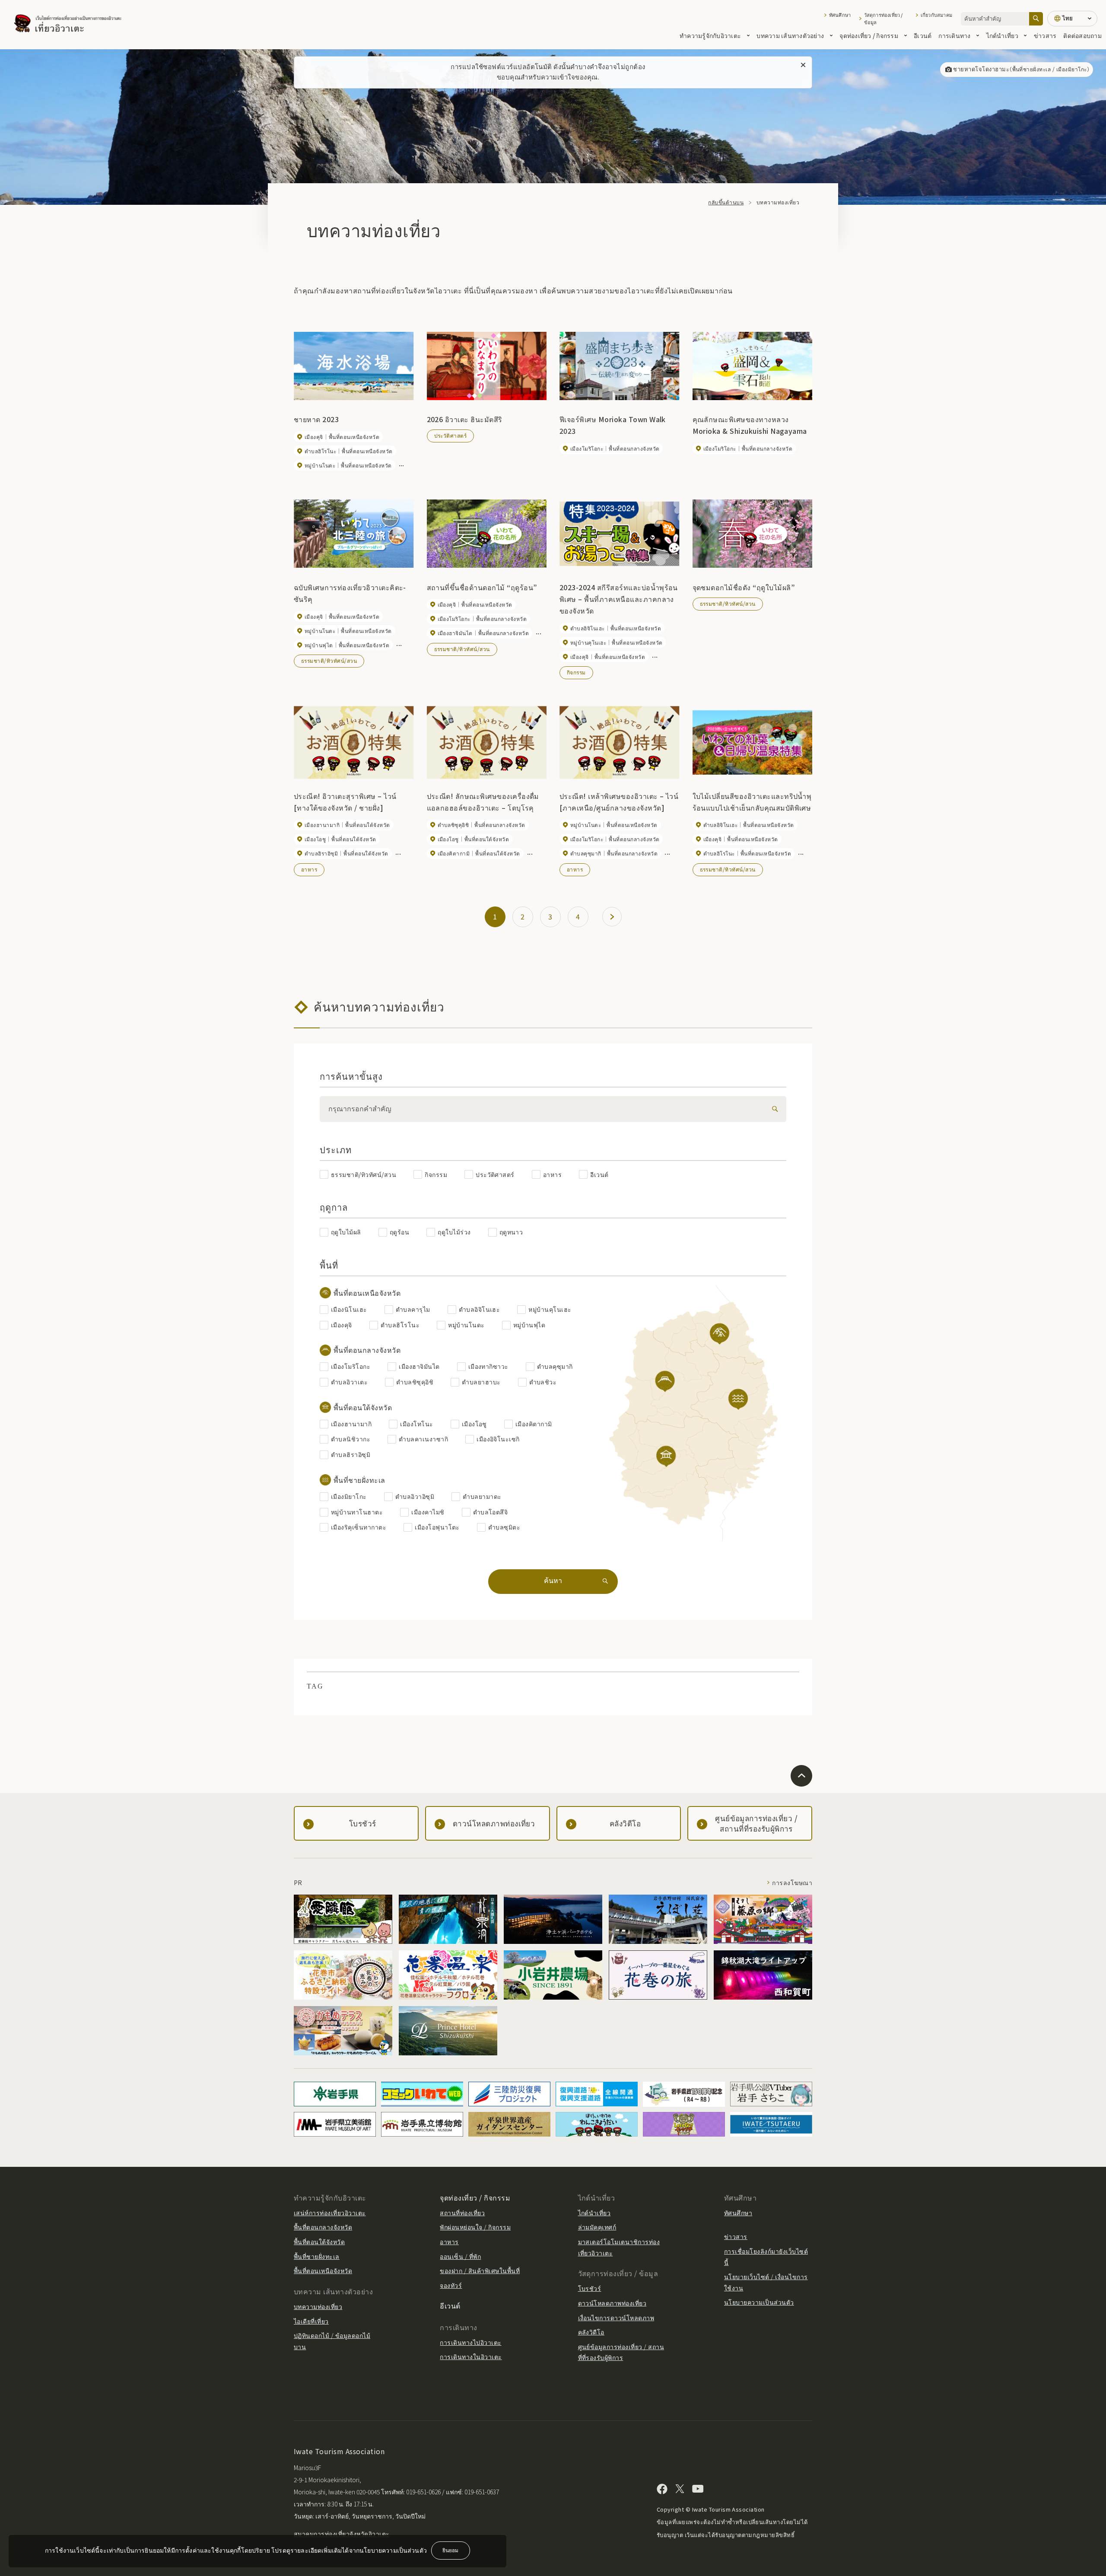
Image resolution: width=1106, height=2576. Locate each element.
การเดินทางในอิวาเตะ (471, 2357)
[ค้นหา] (1036, 19)
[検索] (773, 1109)
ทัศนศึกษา (840, 15)
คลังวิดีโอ (591, 2332)
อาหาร (309, 869)
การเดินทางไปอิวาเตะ (470, 2342)
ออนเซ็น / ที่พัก (460, 2256)
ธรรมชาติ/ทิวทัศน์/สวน (329, 660)
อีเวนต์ (923, 35)
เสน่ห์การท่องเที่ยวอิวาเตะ (330, 2213)
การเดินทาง (954, 35)
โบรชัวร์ (590, 2288)
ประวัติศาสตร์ (451, 435)
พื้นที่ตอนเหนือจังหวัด (323, 2271)
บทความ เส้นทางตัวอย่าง (790, 35)
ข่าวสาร (1045, 35)
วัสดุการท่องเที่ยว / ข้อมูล (884, 19)
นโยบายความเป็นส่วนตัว (759, 2302)
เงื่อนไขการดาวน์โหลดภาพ (616, 2318)
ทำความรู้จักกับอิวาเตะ (710, 35)
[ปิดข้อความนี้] (803, 65)
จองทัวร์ (451, 2285)
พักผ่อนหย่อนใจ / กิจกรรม (475, 2227)
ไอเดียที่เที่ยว (311, 2321)
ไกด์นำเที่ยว (1002, 35)
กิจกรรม (576, 672)
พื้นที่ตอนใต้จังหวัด (319, 2242)
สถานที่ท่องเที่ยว (462, 2213)
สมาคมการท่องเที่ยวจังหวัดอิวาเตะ (342, 2534)
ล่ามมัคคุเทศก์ (597, 2227)
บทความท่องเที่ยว (318, 2306)
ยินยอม (450, 2550)
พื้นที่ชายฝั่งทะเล (317, 2256)
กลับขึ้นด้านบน (726, 202)
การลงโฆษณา (792, 1883)
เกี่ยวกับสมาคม (936, 15)
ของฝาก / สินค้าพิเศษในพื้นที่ (480, 2271)
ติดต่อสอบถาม (1082, 35)
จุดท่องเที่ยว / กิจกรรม (869, 35)
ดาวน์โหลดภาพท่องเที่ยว (612, 2303)
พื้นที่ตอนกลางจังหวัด (323, 2227)
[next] (612, 917)
